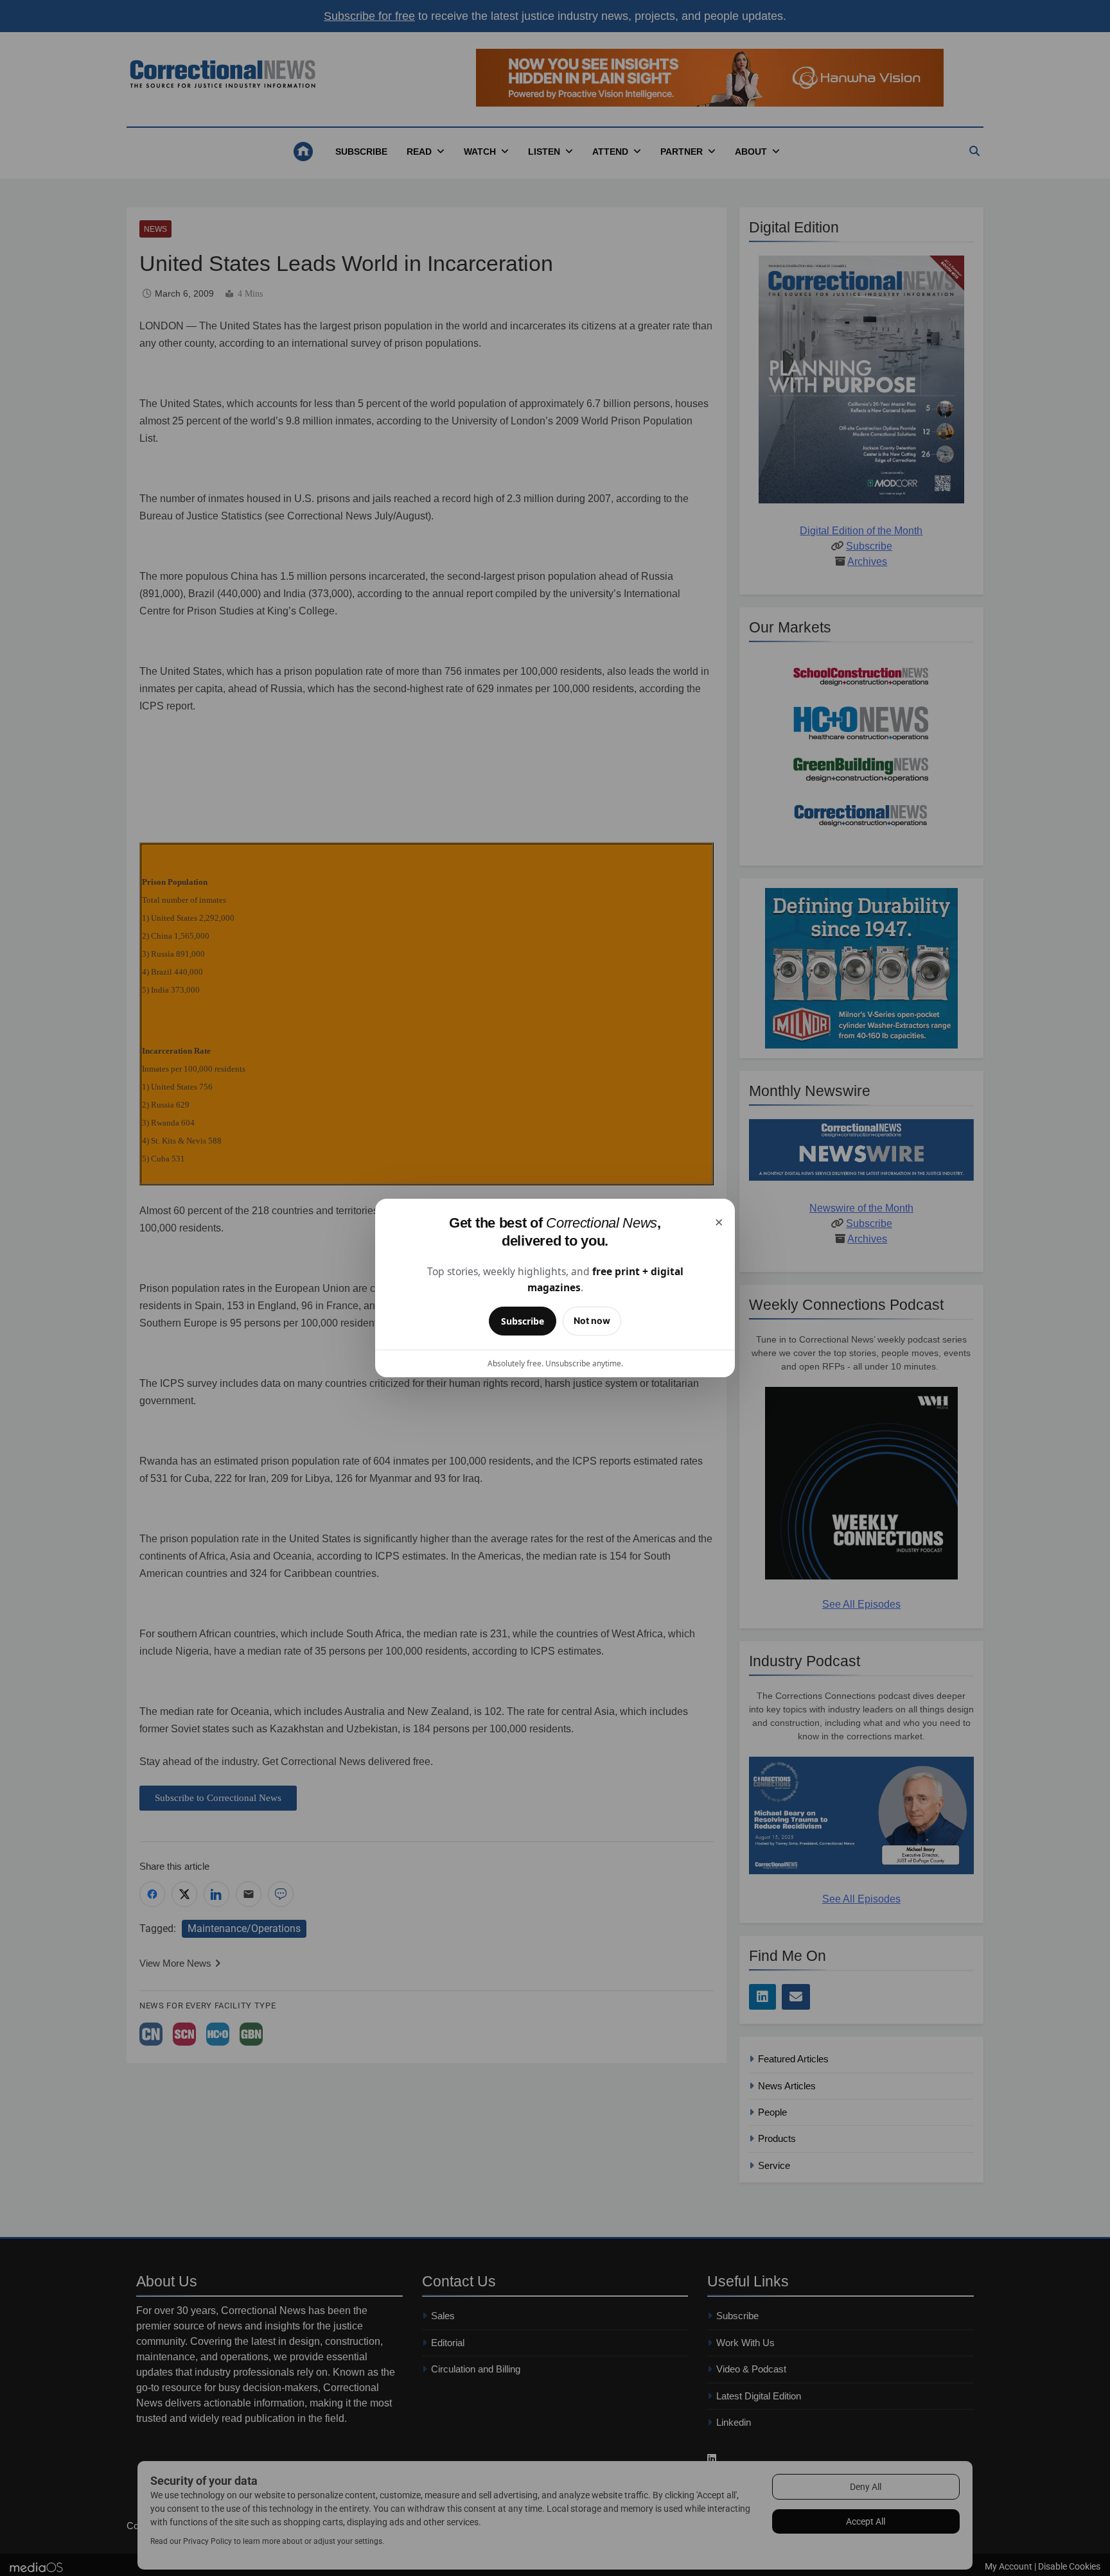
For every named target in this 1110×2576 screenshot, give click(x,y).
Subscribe (523, 1321)
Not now (592, 1320)
